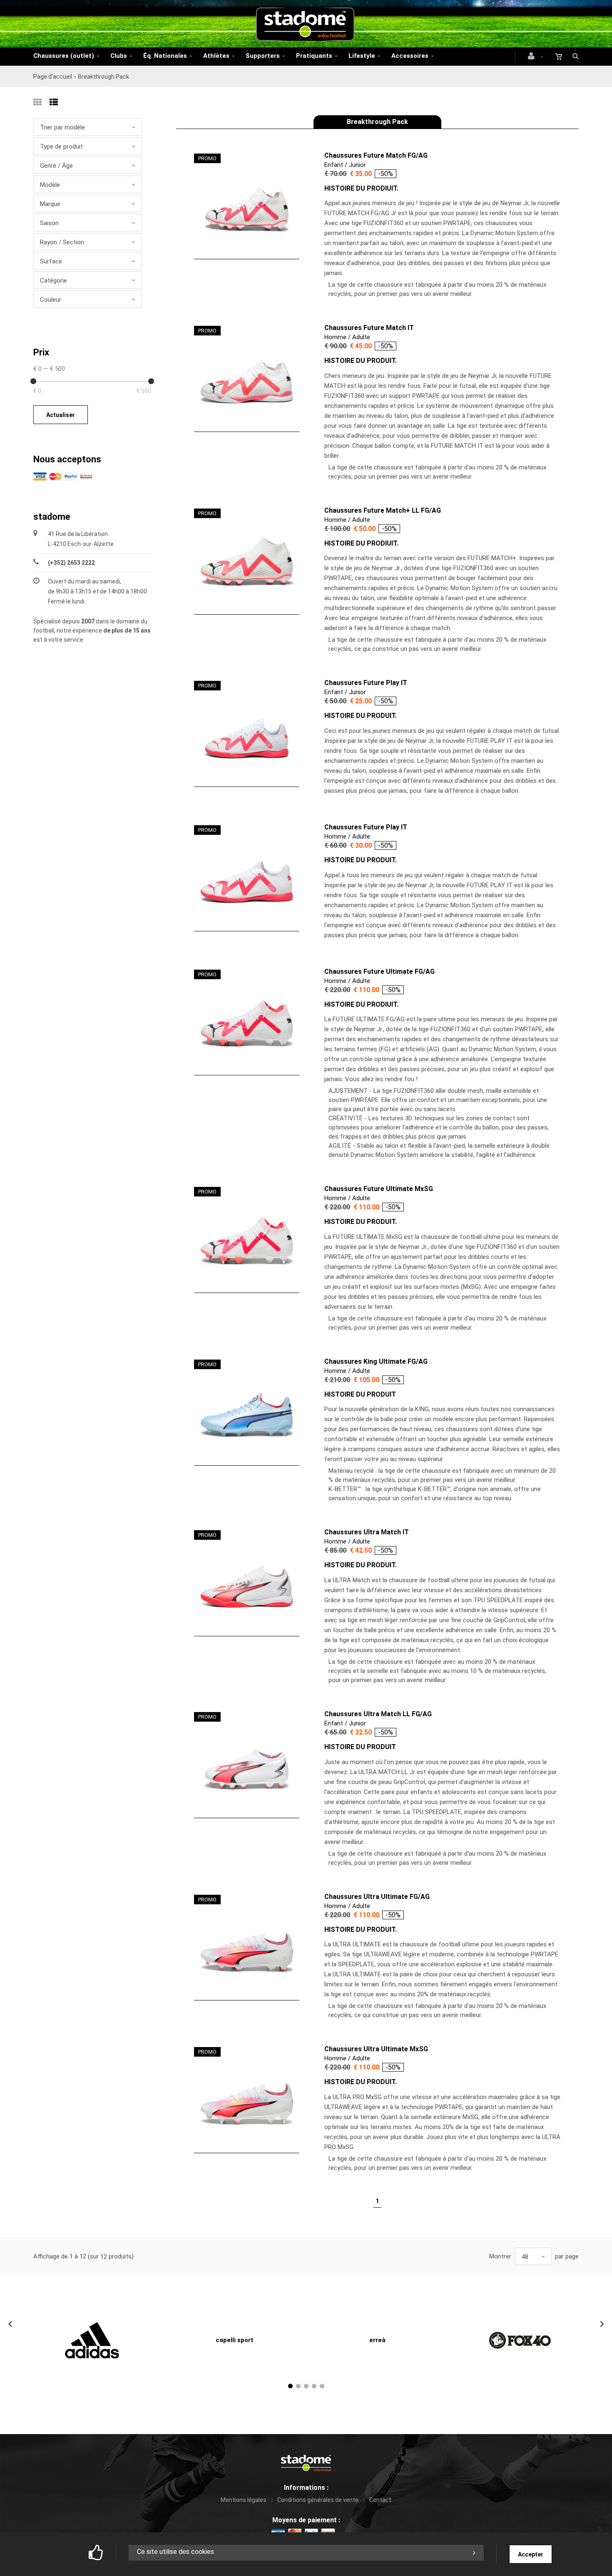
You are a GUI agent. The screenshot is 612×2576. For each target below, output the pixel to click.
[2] (298, 2386)
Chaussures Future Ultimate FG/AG (379, 972)
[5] (322, 2386)
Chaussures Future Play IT (366, 683)
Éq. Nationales (165, 56)
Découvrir (241, 207)
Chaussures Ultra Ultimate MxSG (376, 2049)
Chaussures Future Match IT (369, 328)
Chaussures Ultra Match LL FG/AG (378, 1714)
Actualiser (61, 415)
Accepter (531, 2554)
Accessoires (410, 56)
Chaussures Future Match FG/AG (376, 155)
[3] (306, 2386)
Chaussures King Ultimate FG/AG (376, 1361)
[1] (290, 2386)
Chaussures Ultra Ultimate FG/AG (377, 1897)
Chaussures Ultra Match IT (367, 1532)
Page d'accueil (53, 77)
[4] (314, 2386)
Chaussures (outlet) (64, 56)
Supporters (263, 56)
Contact (380, 2500)
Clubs (119, 56)
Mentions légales (244, 2500)
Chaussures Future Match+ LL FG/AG (383, 510)
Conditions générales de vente (318, 2500)
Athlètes (216, 56)
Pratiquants (314, 56)
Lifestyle (362, 56)
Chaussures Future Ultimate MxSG (379, 1189)
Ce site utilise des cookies (175, 2552)
